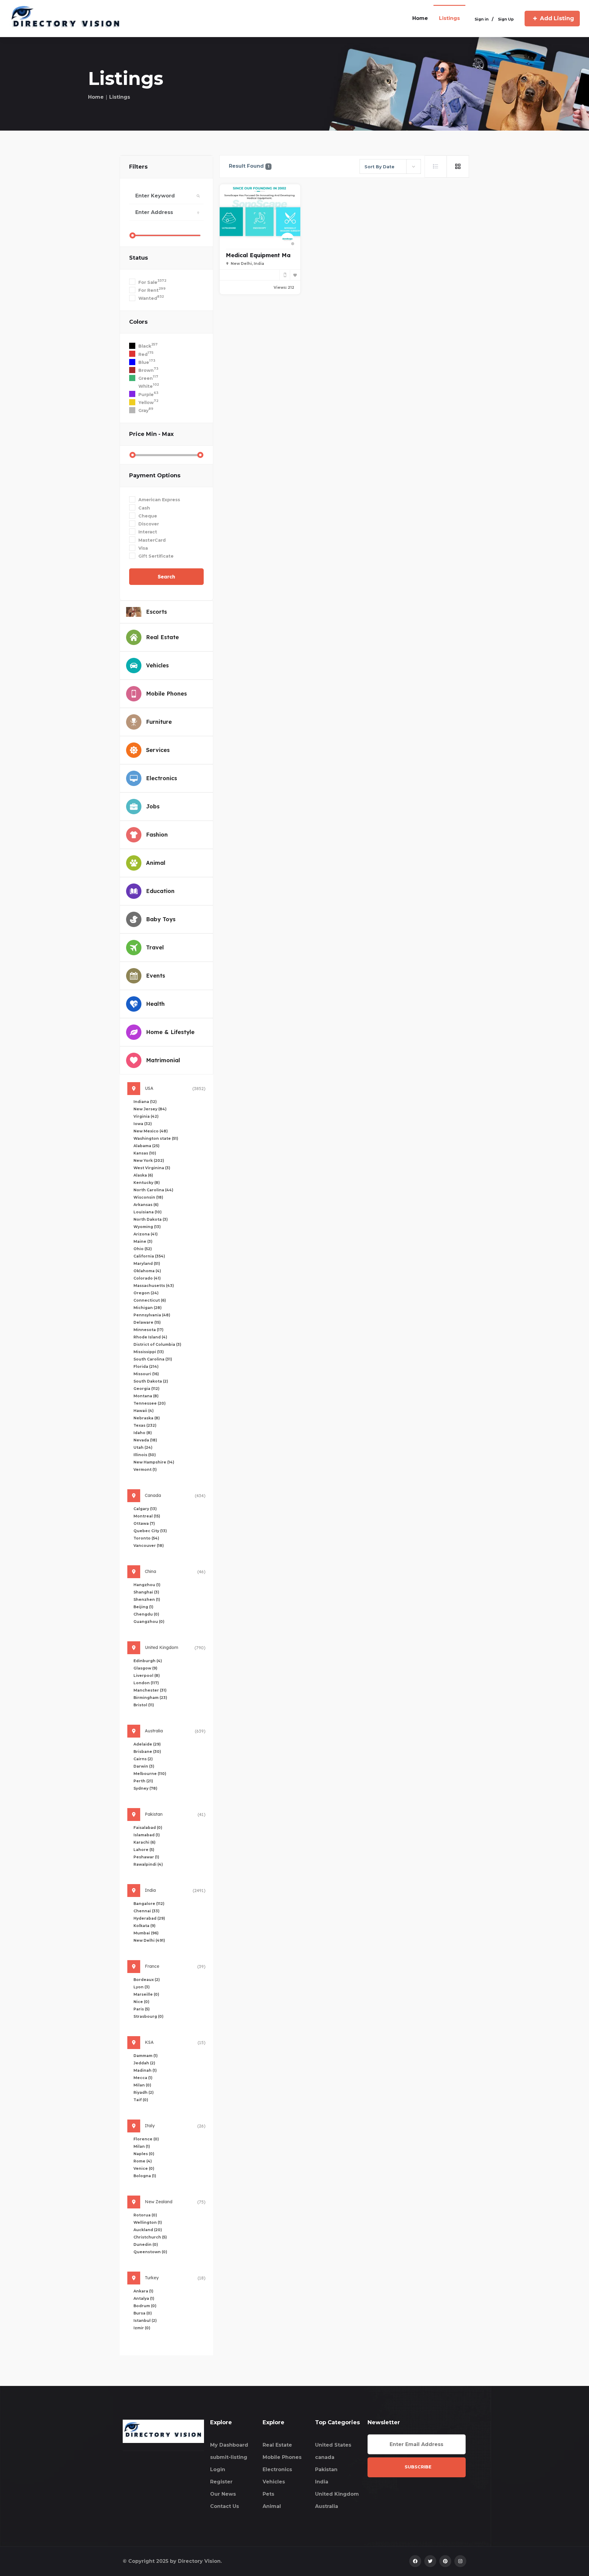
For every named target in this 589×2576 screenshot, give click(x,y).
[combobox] (390, 166)
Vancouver (149, 1546)
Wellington (148, 2222)
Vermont (145, 1469)
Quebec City (150, 1531)
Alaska (143, 1175)
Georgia (146, 1389)
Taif (141, 2100)
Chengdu (146, 1614)
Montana (146, 1396)
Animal (272, 2506)
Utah (143, 1447)
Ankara (143, 2291)
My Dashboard (229, 2445)
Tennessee (150, 1403)
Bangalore (149, 1904)
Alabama (146, 1146)
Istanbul (145, 2320)
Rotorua (145, 2215)
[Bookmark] (295, 275)
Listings (449, 18)
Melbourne (150, 1774)
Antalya (144, 2298)
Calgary (145, 1509)
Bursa (143, 2313)
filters (138, 167)
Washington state (156, 1138)
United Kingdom (337, 2494)
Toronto (146, 1538)
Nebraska (147, 1418)
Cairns (143, 1759)
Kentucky (147, 1183)
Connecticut (150, 1300)
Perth (143, 1781)
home (420, 18)
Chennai (146, 1911)
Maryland (147, 1263)
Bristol (144, 1705)
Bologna (145, 2176)
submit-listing (229, 2457)
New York (149, 1160)
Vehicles (274, 2482)
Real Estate (277, 2445)
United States (333, 2445)
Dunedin (146, 2244)
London (146, 1683)
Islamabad (147, 1835)
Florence (146, 2139)
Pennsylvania (152, 1315)
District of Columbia (157, 1344)
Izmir (142, 2328)
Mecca (143, 2078)
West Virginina (152, 1168)
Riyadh (144, 2092)
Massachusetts (154, 1286)
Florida (146, 1366)
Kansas (145, 1153)
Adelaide (147, 1744)
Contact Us (225, 2506)
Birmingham (150, 1698)
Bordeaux (147, 1980)
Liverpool (147, 1675)
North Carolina (153, 1190)
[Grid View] (458, 166)
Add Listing (557, 18)
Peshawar (146, 1857)
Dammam (146, 2056)
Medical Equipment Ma (258, 255)
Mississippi (149, 1352)
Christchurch (150, 2237)
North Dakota (151, 1219)
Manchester (150, 1690)
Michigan (148, 1308)
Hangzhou (147, 1585)
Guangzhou (149, 1622)
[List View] (436, 166)
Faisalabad (148, 1828)
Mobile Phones (282, 2457)
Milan (142, 2085)
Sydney (145, 1788)
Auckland (148, 2230)
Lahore (144, 1850)
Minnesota (148, 1330)
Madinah (145, 2070)
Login (218, 2469)
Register (221, 2482)
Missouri (146, 1374)
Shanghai (146, 1592)
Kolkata (144, 1926)
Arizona (146, 1234)
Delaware (147, 1322)
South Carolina (153, 1359)
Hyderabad (149, 1918)
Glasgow (145, 1668)
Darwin (144, 1766)
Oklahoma (147, 1271)
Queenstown (150, 2252)
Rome (143, 2161)
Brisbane (147, 1752)
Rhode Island (150, 1337)
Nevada (145, 1440)
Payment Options (155, 475)
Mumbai (146, 1933)
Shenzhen (147, 1599)
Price (151, 434)
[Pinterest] (445, 2561)
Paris (142, 2009)
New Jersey (150, 1109)
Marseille (146, 1994)
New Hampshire (154, 1462)
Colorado (147, 1278)
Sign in (482, 19)
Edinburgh (148, 1661)
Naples (144, 2154)
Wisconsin (148, 1197)
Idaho (143, 1433)
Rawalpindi (148, 1864)
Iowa (143, 1124)
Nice (141, 2002)
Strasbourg (148, 2016)
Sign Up (506, 19)
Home (96, 97)
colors (138, 322)
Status (139, 258)
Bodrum (145, 2306)
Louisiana (148, 1212)
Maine (143, 1241)
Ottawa (144, 1523)
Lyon (142, 1987)
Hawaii (144, 1411)
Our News (223, 2494)
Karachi (144, 1842)
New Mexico (151, 1131)
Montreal (147, 1516)
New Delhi (149, 1940)
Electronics (277, 2469)
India (322, 2482)
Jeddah (144, 2063)
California (149, 1256)
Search (166, 577)
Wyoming (147, 1227)
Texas (145, 1425)
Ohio (143, 1249)
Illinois (145, 1455)
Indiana (145, 1102)
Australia (327, 2506)
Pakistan (326, 2469)
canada (325, 2457)
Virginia (146, 1116)
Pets (268, 2494)
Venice (144, 2168)
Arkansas (146, 1205)
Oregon (146, 1293)
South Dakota (151, 1381)
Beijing (143, 1607)
